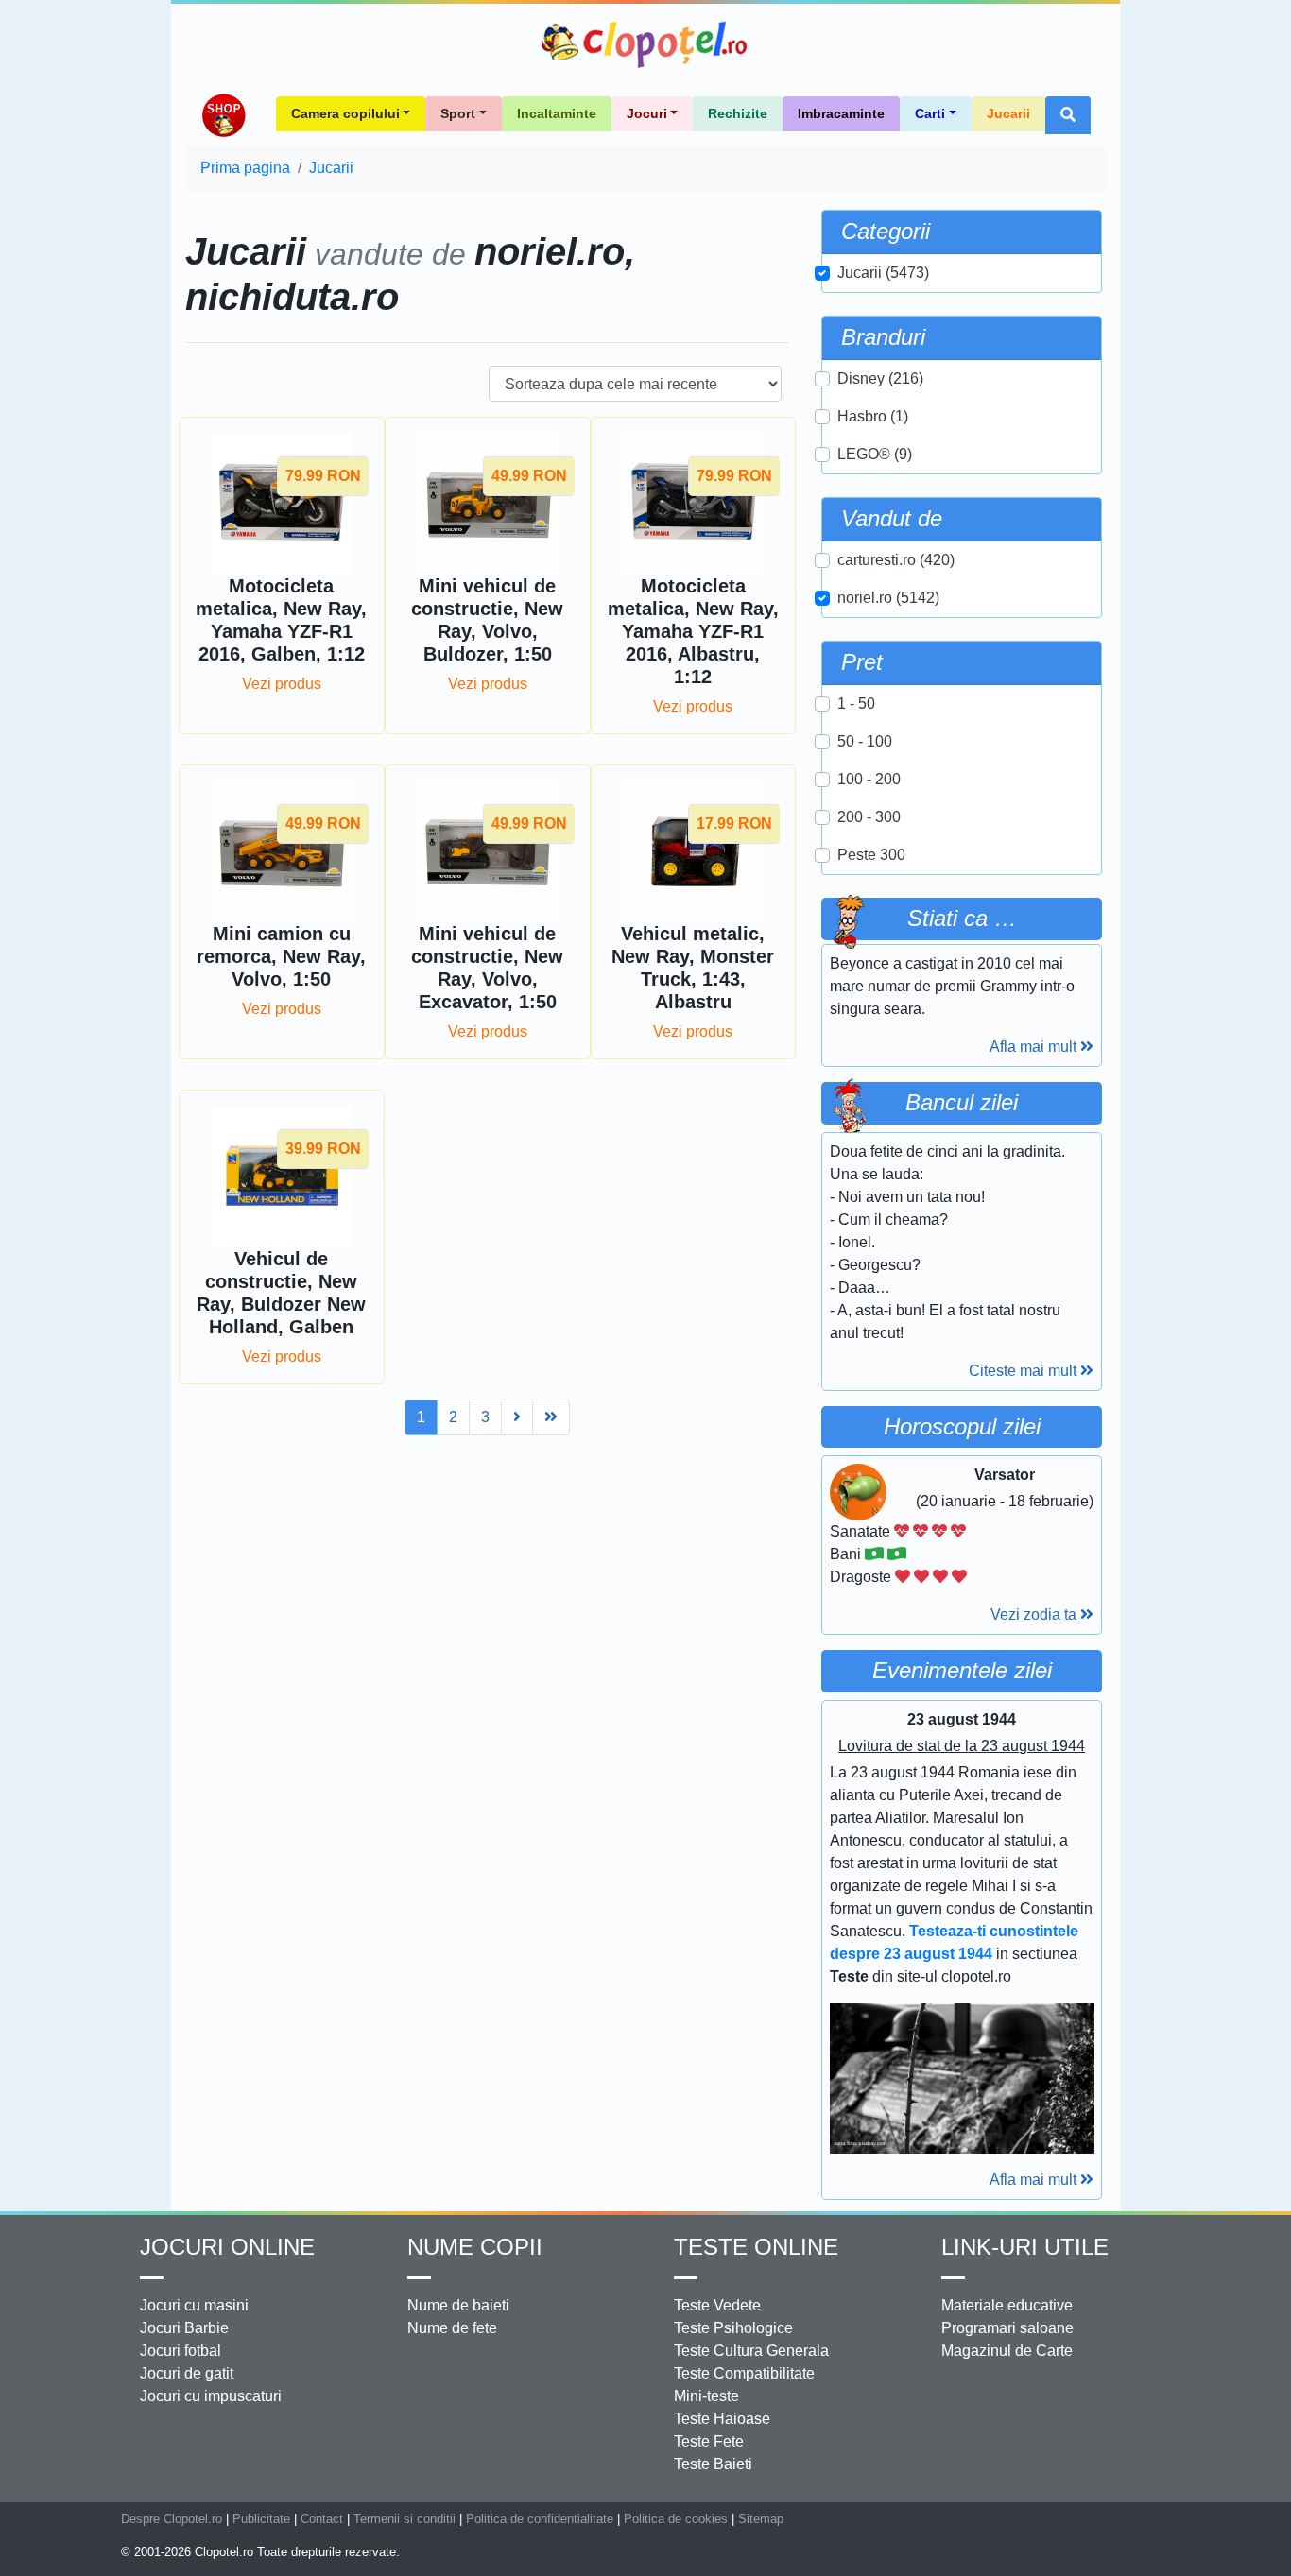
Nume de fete (452, 2328)
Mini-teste (706, 2396)
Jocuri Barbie (184, 2328)
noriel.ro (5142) (888, 598)
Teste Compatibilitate (744, 2373)
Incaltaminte (557, 113)
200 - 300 (869, 817)
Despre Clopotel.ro (172, 2519)
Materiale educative (1007, 2305)
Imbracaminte (841, 113)
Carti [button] (930, 113)
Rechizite (738, 113)
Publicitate (261, 2519)
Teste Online (756, 2247)
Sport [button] (458, 113)
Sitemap (761, 2519)
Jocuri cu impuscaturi (211, 2396)
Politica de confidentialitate (540, 2519)
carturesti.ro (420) (896, 560)
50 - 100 (865, 741)
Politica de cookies (676, 2519)
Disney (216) (880, 378)
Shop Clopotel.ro (223, 115)
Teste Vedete (717, 2305)
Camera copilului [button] (345, 113)
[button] (1068, 115)
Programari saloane (1007, 2328)
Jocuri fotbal (181, 2351)
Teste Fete (709, 2441)
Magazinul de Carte (1007, 2351)
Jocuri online (227, 2247)
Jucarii (1008, 113)
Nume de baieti (458, 2305)
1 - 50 (856, 704)
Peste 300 (871, 855)
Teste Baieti (713, 2464)
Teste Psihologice (733, 2328)
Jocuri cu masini (194, 2305)
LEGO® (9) (875, 454)
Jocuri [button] (647, 113)
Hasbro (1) (873, 416)
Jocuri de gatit (187, 2373)
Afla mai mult (1035, 1047)
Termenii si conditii (405, 2519)
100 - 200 (869, 779)
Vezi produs (282, 684)
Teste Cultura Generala (751, 2351)
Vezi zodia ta (1035, 1614)
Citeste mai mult (1024, 1371)
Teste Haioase (722, 2419)
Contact (322, 2519)
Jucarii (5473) (883, 273)
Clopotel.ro (645, 44)
